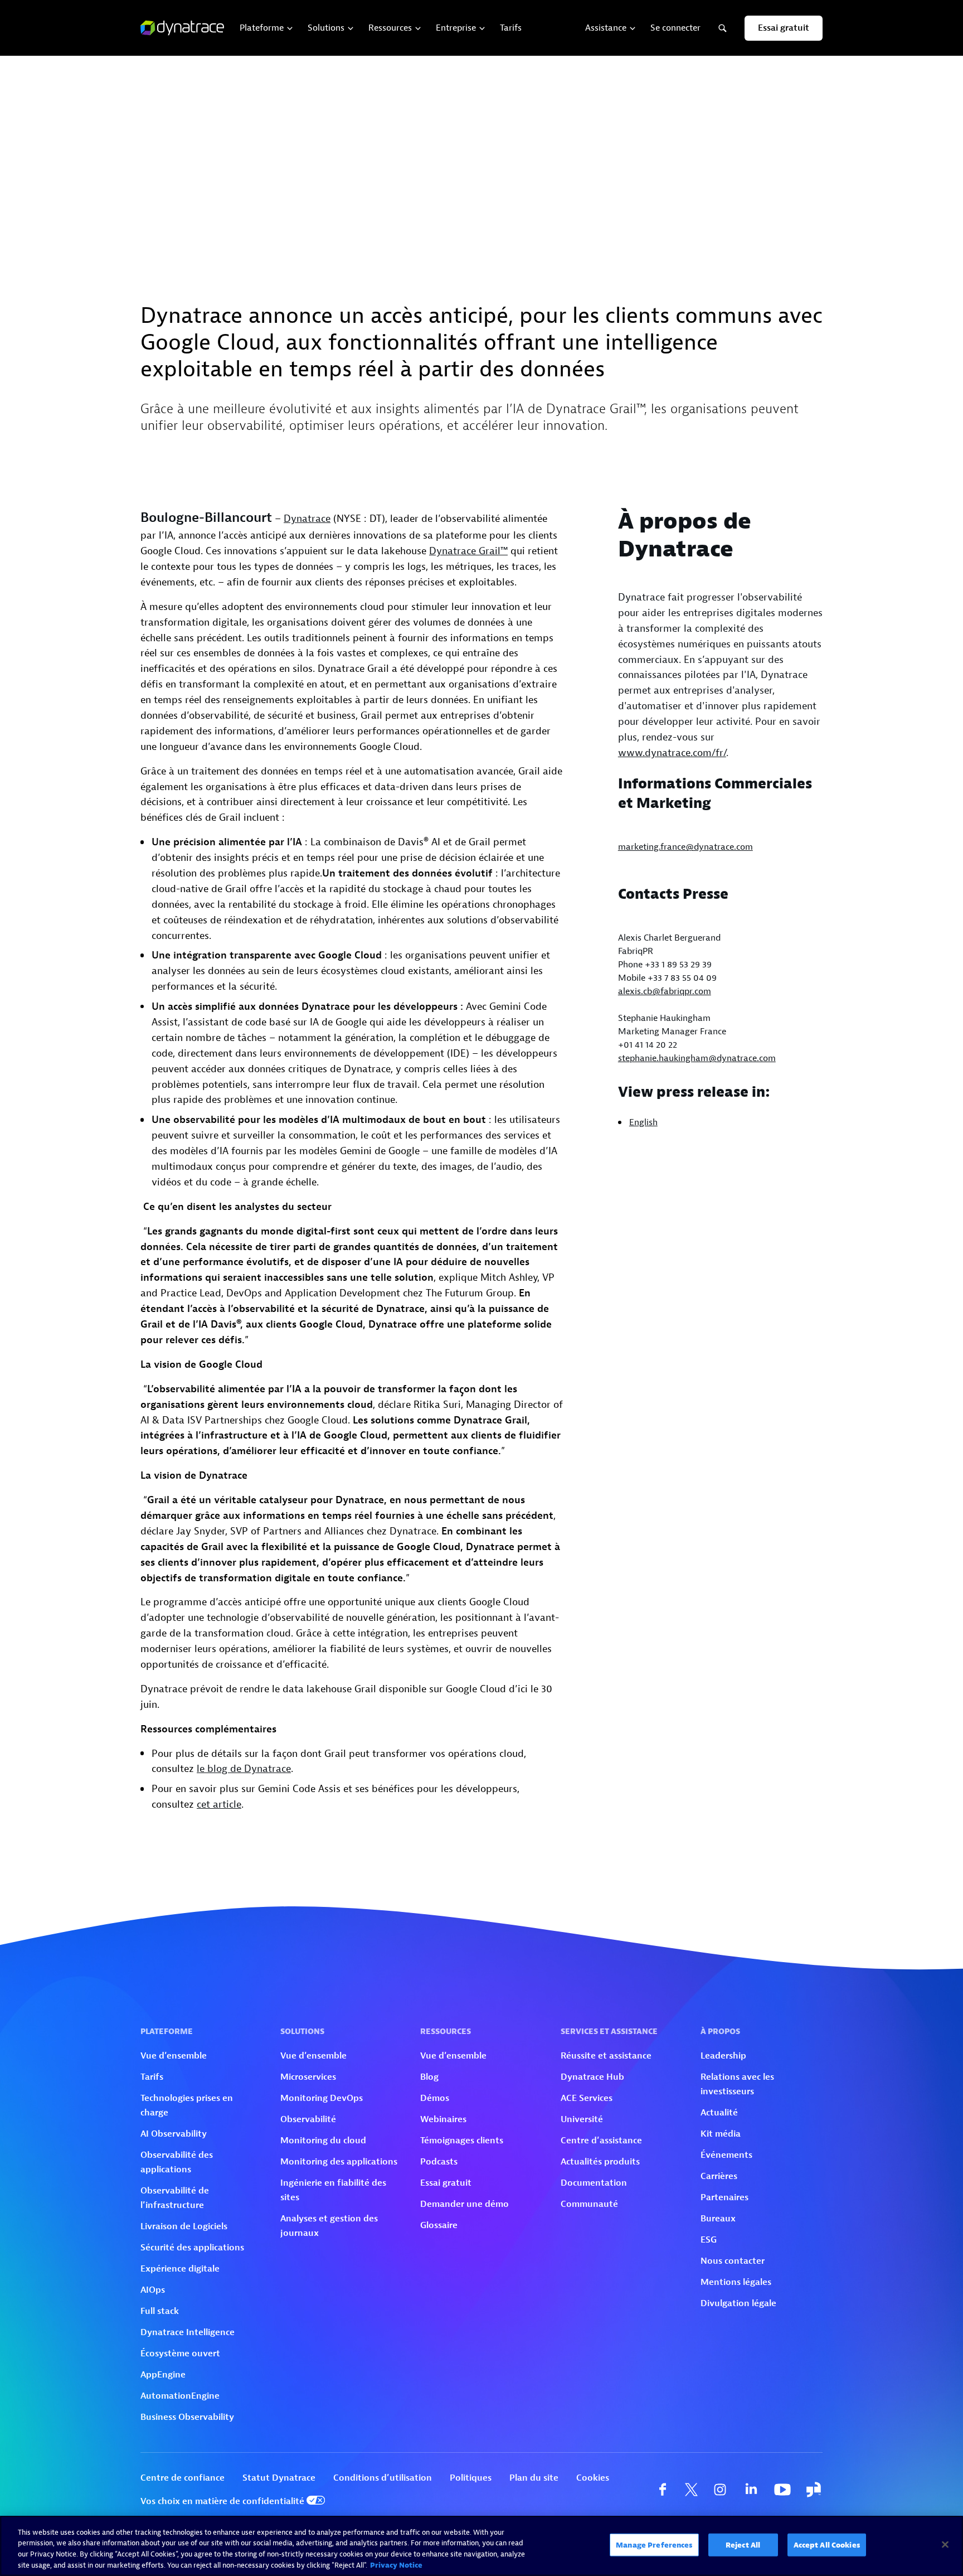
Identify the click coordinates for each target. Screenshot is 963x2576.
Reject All (743, 2545)
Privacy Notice (396, 2565)
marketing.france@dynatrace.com (685, 847)
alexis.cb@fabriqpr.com (665, 991)
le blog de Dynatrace (244, 1769)
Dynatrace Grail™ (468, 551)
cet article (219, 1805)
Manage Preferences (654, 2545)
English (643, 1122)
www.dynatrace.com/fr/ (672, 753)
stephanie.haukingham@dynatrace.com (697, 1058)
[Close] (945, 2544)
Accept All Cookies (827, 2545)
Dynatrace (307, 519)
